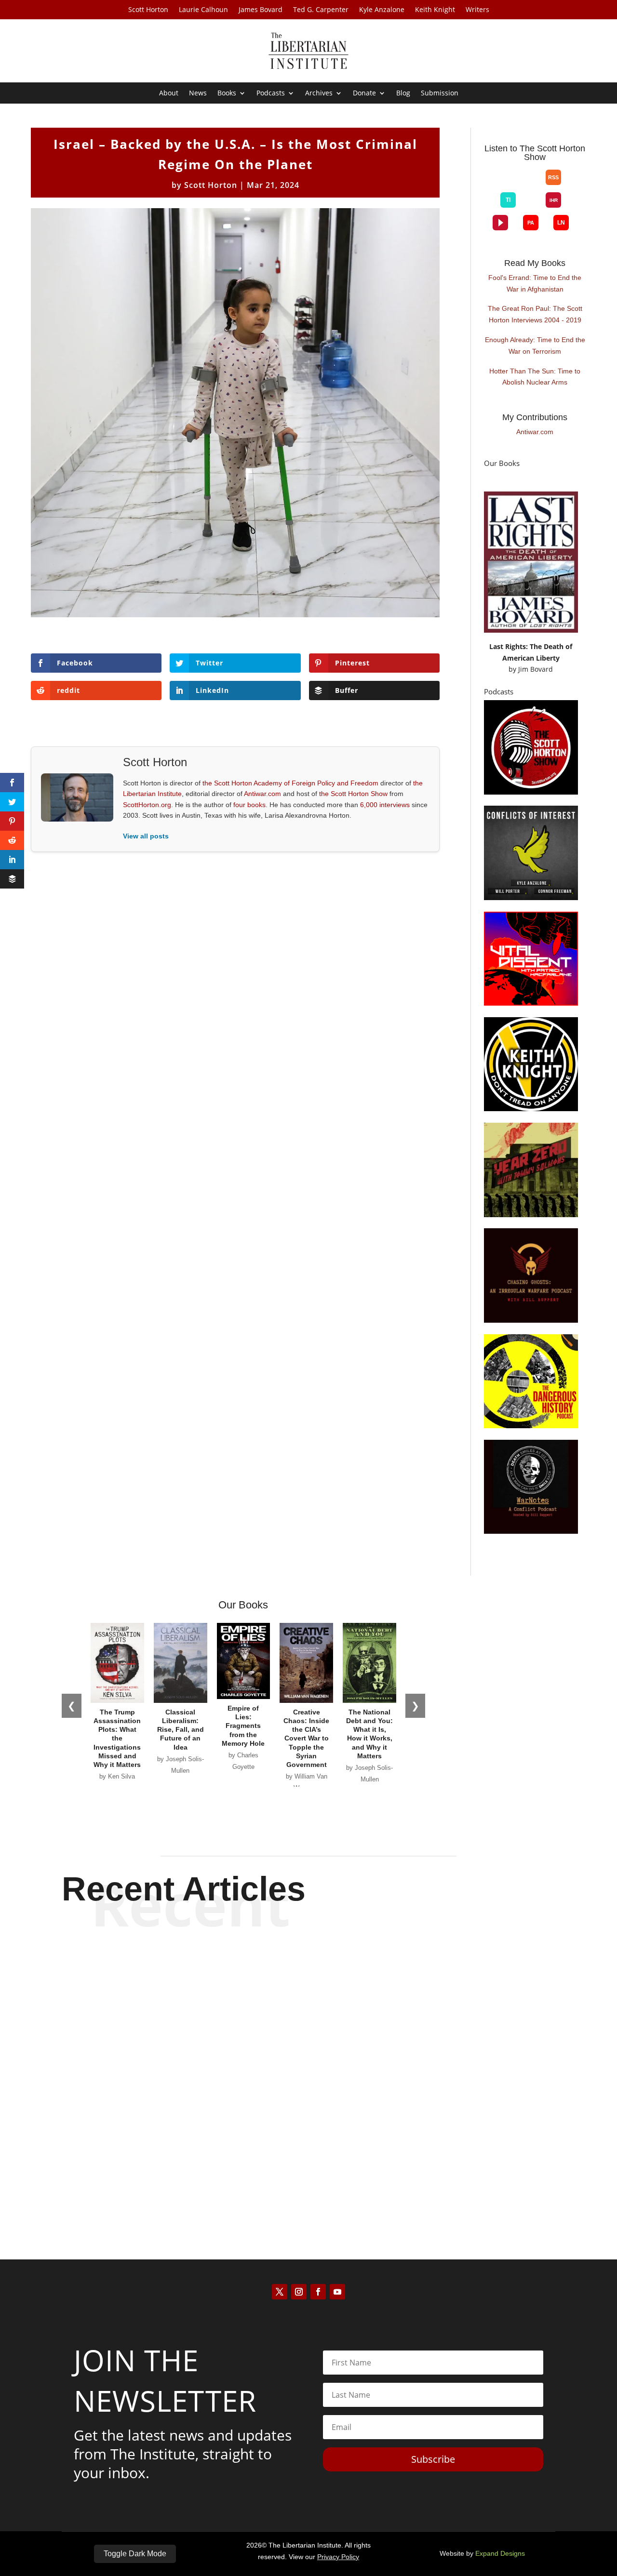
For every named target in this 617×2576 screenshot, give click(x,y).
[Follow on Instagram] (299, 2292)
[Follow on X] (280, 2292)
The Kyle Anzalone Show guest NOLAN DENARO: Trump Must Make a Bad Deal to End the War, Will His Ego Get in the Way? (308, 2152)
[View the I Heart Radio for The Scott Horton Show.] (553, 200)
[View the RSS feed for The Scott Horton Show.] (553, 177)
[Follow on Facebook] (318, 2292)
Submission (440, 93)
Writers (477, 10)
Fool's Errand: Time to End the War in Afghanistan (535, 283)
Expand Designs (500, 2553)
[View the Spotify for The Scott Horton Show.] (501, 185)
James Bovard (261, 10)
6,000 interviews (385, 805)
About (169, 93)
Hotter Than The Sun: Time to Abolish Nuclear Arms (535, 377)
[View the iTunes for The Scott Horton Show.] (516, 185)
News (198, 93)
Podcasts (271, 93)
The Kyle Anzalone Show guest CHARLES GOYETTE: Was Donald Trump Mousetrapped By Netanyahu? (308, 2057)
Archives (319, 93)
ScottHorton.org (147, 805)
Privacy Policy (338, 2557)
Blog (403, 93)
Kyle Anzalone (382, 10)
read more (308, 2003)
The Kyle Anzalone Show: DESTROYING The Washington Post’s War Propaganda (309, 1969)
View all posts (146, 836)
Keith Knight (435, 10)
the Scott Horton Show (353, 794)
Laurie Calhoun (203, 10)
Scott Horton (148, 10)
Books (227, 93)
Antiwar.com (262, 794)
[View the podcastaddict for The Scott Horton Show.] (531, 223)
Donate (364, 93)
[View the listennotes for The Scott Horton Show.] (561, 223)
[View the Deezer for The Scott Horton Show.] (531, 208)
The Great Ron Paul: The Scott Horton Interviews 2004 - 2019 (535, 314)
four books (249, 805)
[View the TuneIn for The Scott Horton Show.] (508, 200)
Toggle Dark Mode (135, 2554)
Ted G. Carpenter (321, 10)
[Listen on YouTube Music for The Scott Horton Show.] (531, 185)
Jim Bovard (536, 669)
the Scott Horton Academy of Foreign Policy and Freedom (290, 783)
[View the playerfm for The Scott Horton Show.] (500, 223)
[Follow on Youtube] (337, 2292)
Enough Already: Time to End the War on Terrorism (535, 345)
